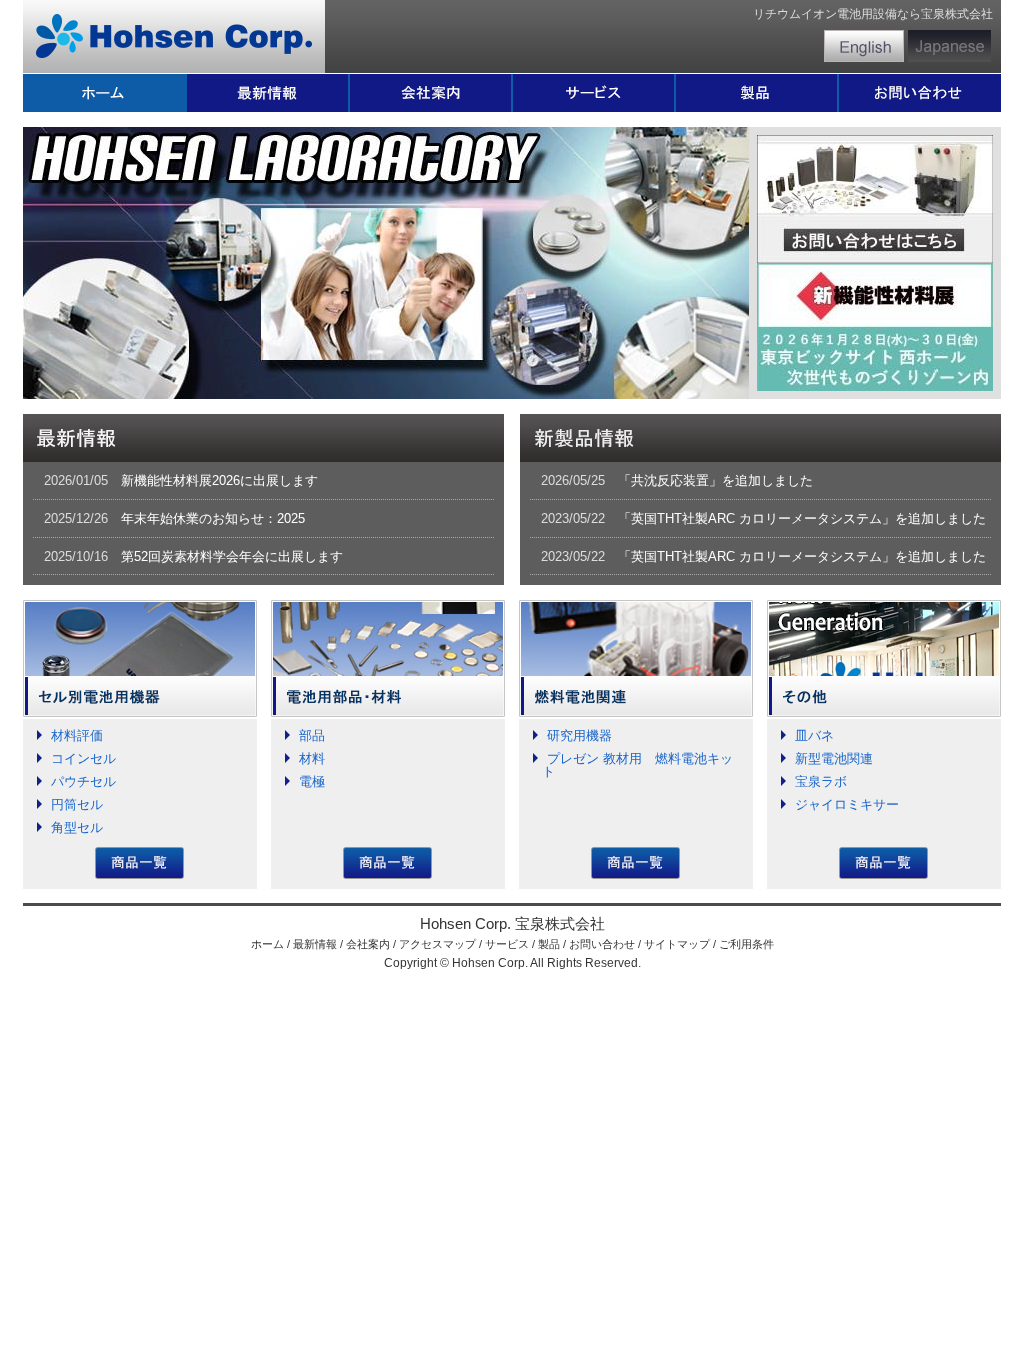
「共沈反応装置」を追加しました (715, 480)
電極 (312, 781)
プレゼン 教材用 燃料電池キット (637, 765)
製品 (549, 944)
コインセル (83, 758)
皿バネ (814, 735)
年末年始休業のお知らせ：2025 (213, 518)
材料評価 (77, 735)
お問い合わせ (602, 944)
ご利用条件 (746, 944)
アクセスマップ (437, 944)
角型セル (77, 827)
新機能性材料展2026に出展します (219, 480)
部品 (312, 735)
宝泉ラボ (821, 781)
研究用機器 (579, 735)
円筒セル (77, 804)
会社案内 (368, 944)
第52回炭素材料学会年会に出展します (232, 556)
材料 (312, 758)
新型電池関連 (834, 758)
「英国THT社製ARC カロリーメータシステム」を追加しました (802, 518)
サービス (507, 944)
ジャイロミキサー (847, 804)
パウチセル (83, 781)
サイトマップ (677, 944)
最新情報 (315, 944)
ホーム (267, 944)
